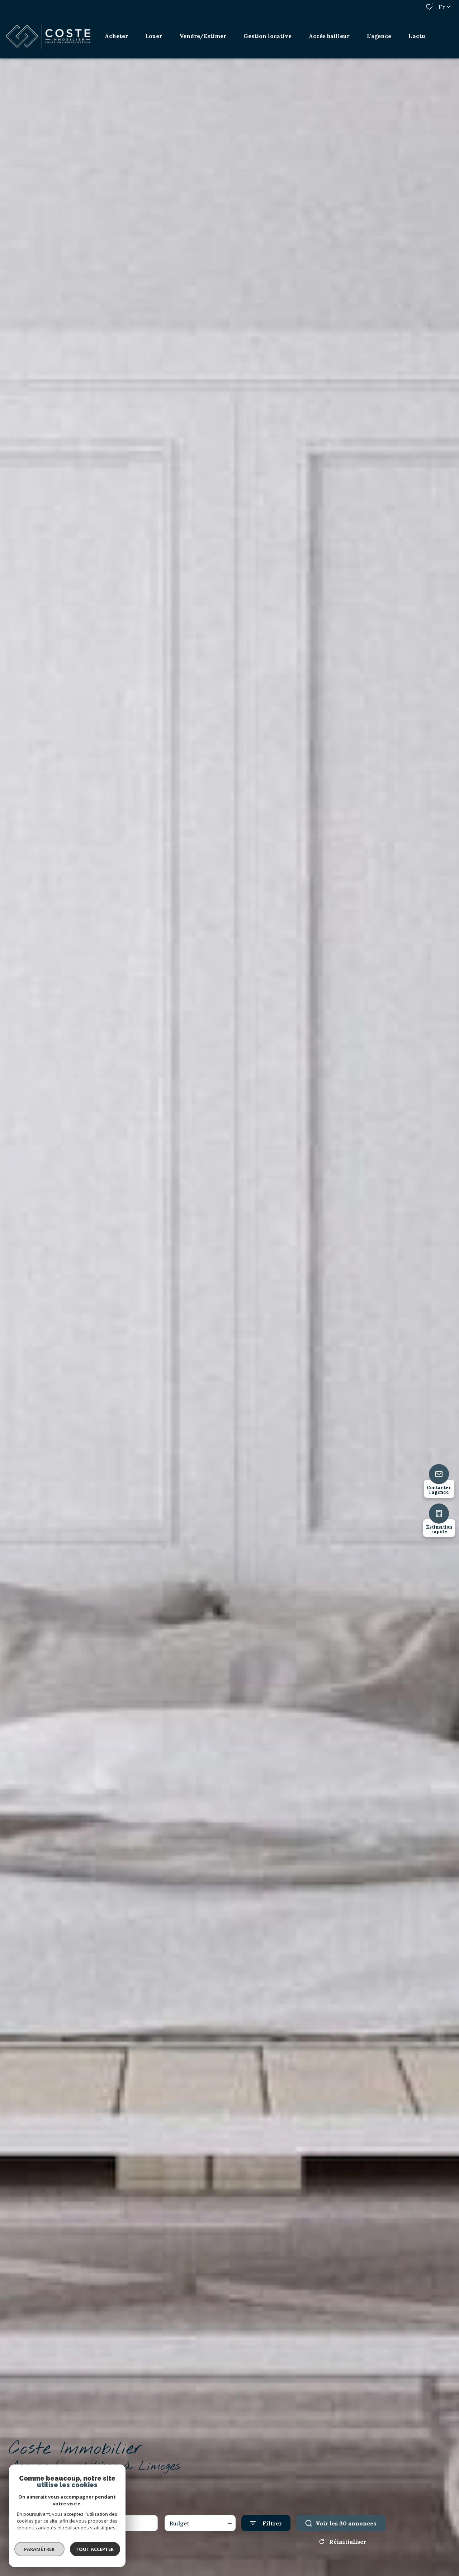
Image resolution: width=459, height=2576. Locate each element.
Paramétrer (40, 2549)
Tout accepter (95, 2549)
